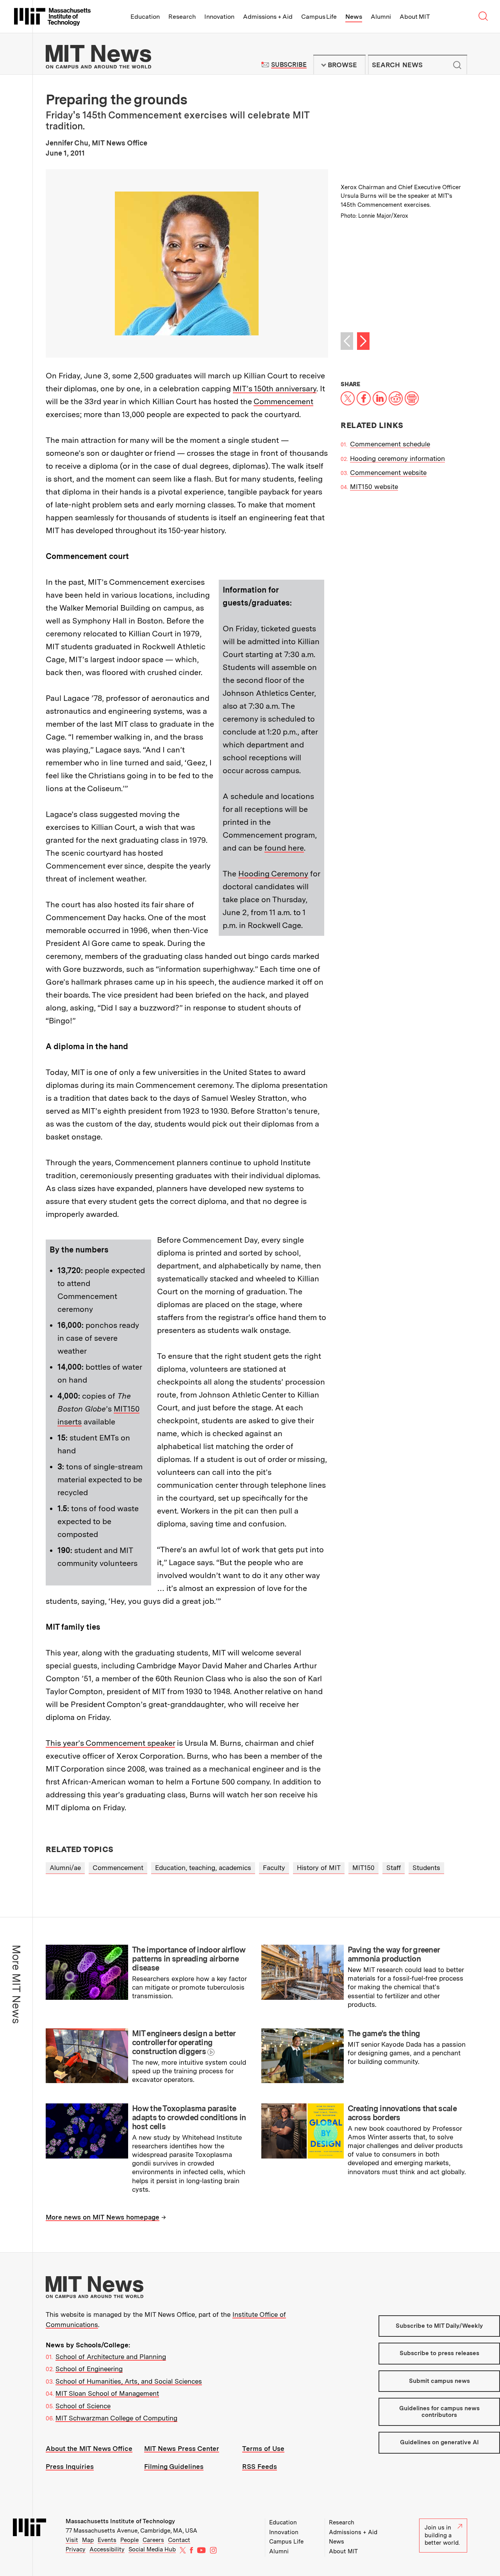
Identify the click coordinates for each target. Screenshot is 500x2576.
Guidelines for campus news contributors (439, 2412)
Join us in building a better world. (442, 2535)
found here (284, 848)
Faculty (274, 1868)
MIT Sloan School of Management (107, 2393)
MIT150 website (374, 487)
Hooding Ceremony (273, 874)
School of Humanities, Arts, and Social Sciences (129, 2381)
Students (426, 1868)
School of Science (83, 2406)
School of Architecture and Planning (111, 2357)
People (129, 2540)
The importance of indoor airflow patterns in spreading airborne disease (189, 1959)
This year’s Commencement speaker (110, 1743)
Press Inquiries (70, 2467)
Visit (72, 2540)
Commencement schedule (390, 444)
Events (107, 2540)
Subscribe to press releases (439, 2353)
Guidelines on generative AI (439, 2442)
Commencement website (388, 473)
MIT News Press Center (182, 2449)
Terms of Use (263, 2449)
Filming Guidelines (174, 2467)
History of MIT (319, 1868)
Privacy (76, 2549)
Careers (153, 2540)
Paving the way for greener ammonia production (394, 1954)
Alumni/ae (65, 1868)
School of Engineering (89, 2369)
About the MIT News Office (89, 2449)
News (354, 17)
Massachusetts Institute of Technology (120, 2521)
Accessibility (107, 2549)
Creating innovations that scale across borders (402, 2113)
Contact (179, 2540)
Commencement (283, 401)
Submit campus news (439, 2381)
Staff (394, 1868)
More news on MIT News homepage (103, 2217)
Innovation (219, 17)
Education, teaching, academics (203, 1868)
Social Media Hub (152, 2549)
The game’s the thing (384, 2033)
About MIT (415, 17)
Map (88, 2540)
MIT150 (363, 1868)
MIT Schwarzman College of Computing (116, 2418)
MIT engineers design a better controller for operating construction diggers (184, 2042)
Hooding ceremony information (397, 459)
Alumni (381, 17)
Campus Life (319, 17)
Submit (457, 65)
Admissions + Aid (268, 17)
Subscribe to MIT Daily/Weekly (439, 2326)
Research (182, 17)
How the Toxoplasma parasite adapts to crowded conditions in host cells (189, 2117)
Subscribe (289, 65)
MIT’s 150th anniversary (275, 389)
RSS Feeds (260, 2467)
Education (145, 17)
